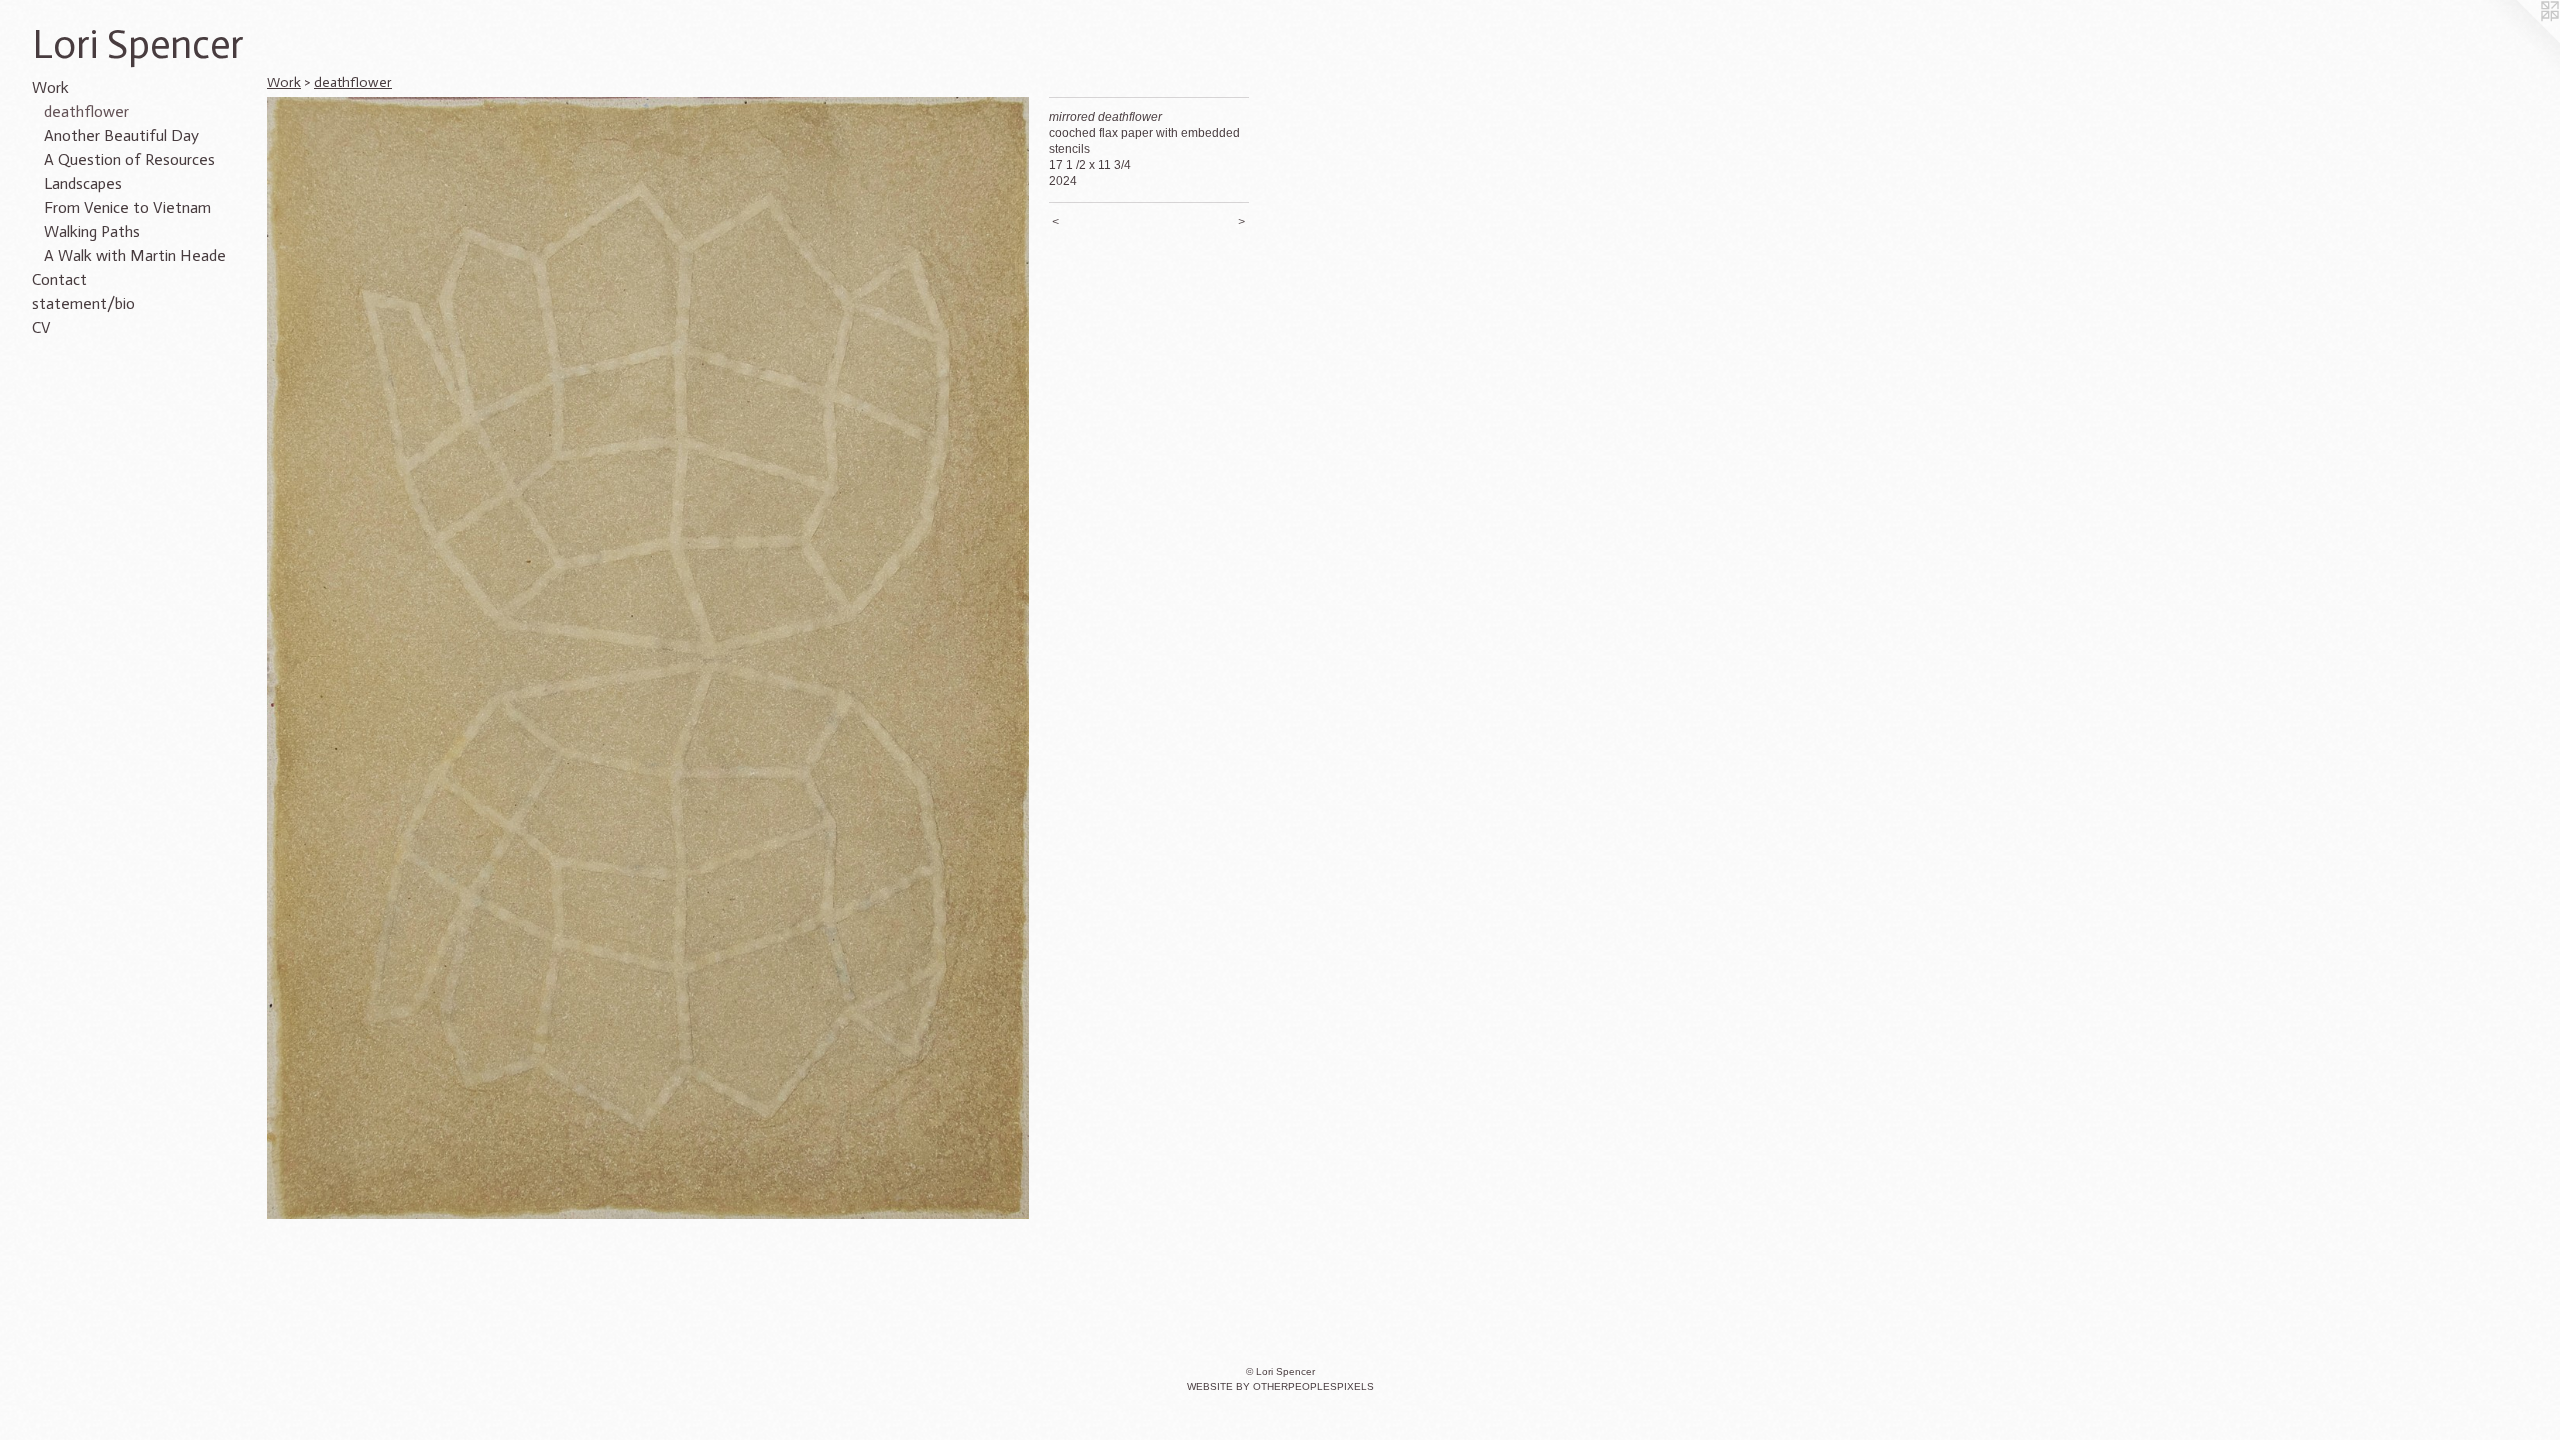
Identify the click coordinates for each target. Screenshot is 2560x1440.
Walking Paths (92, 231)
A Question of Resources (129, 159)
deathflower (86, 111)
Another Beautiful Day (121, 135)
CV (41, 327)
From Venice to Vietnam (127, 207)
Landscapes (83, 183)
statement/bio (83, 303)
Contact (59, 279)
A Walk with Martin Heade (135, 255)
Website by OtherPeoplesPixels (1280, 1386)
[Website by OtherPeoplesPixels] (2520, 40)
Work (50, 87)
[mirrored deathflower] (648, 658)
